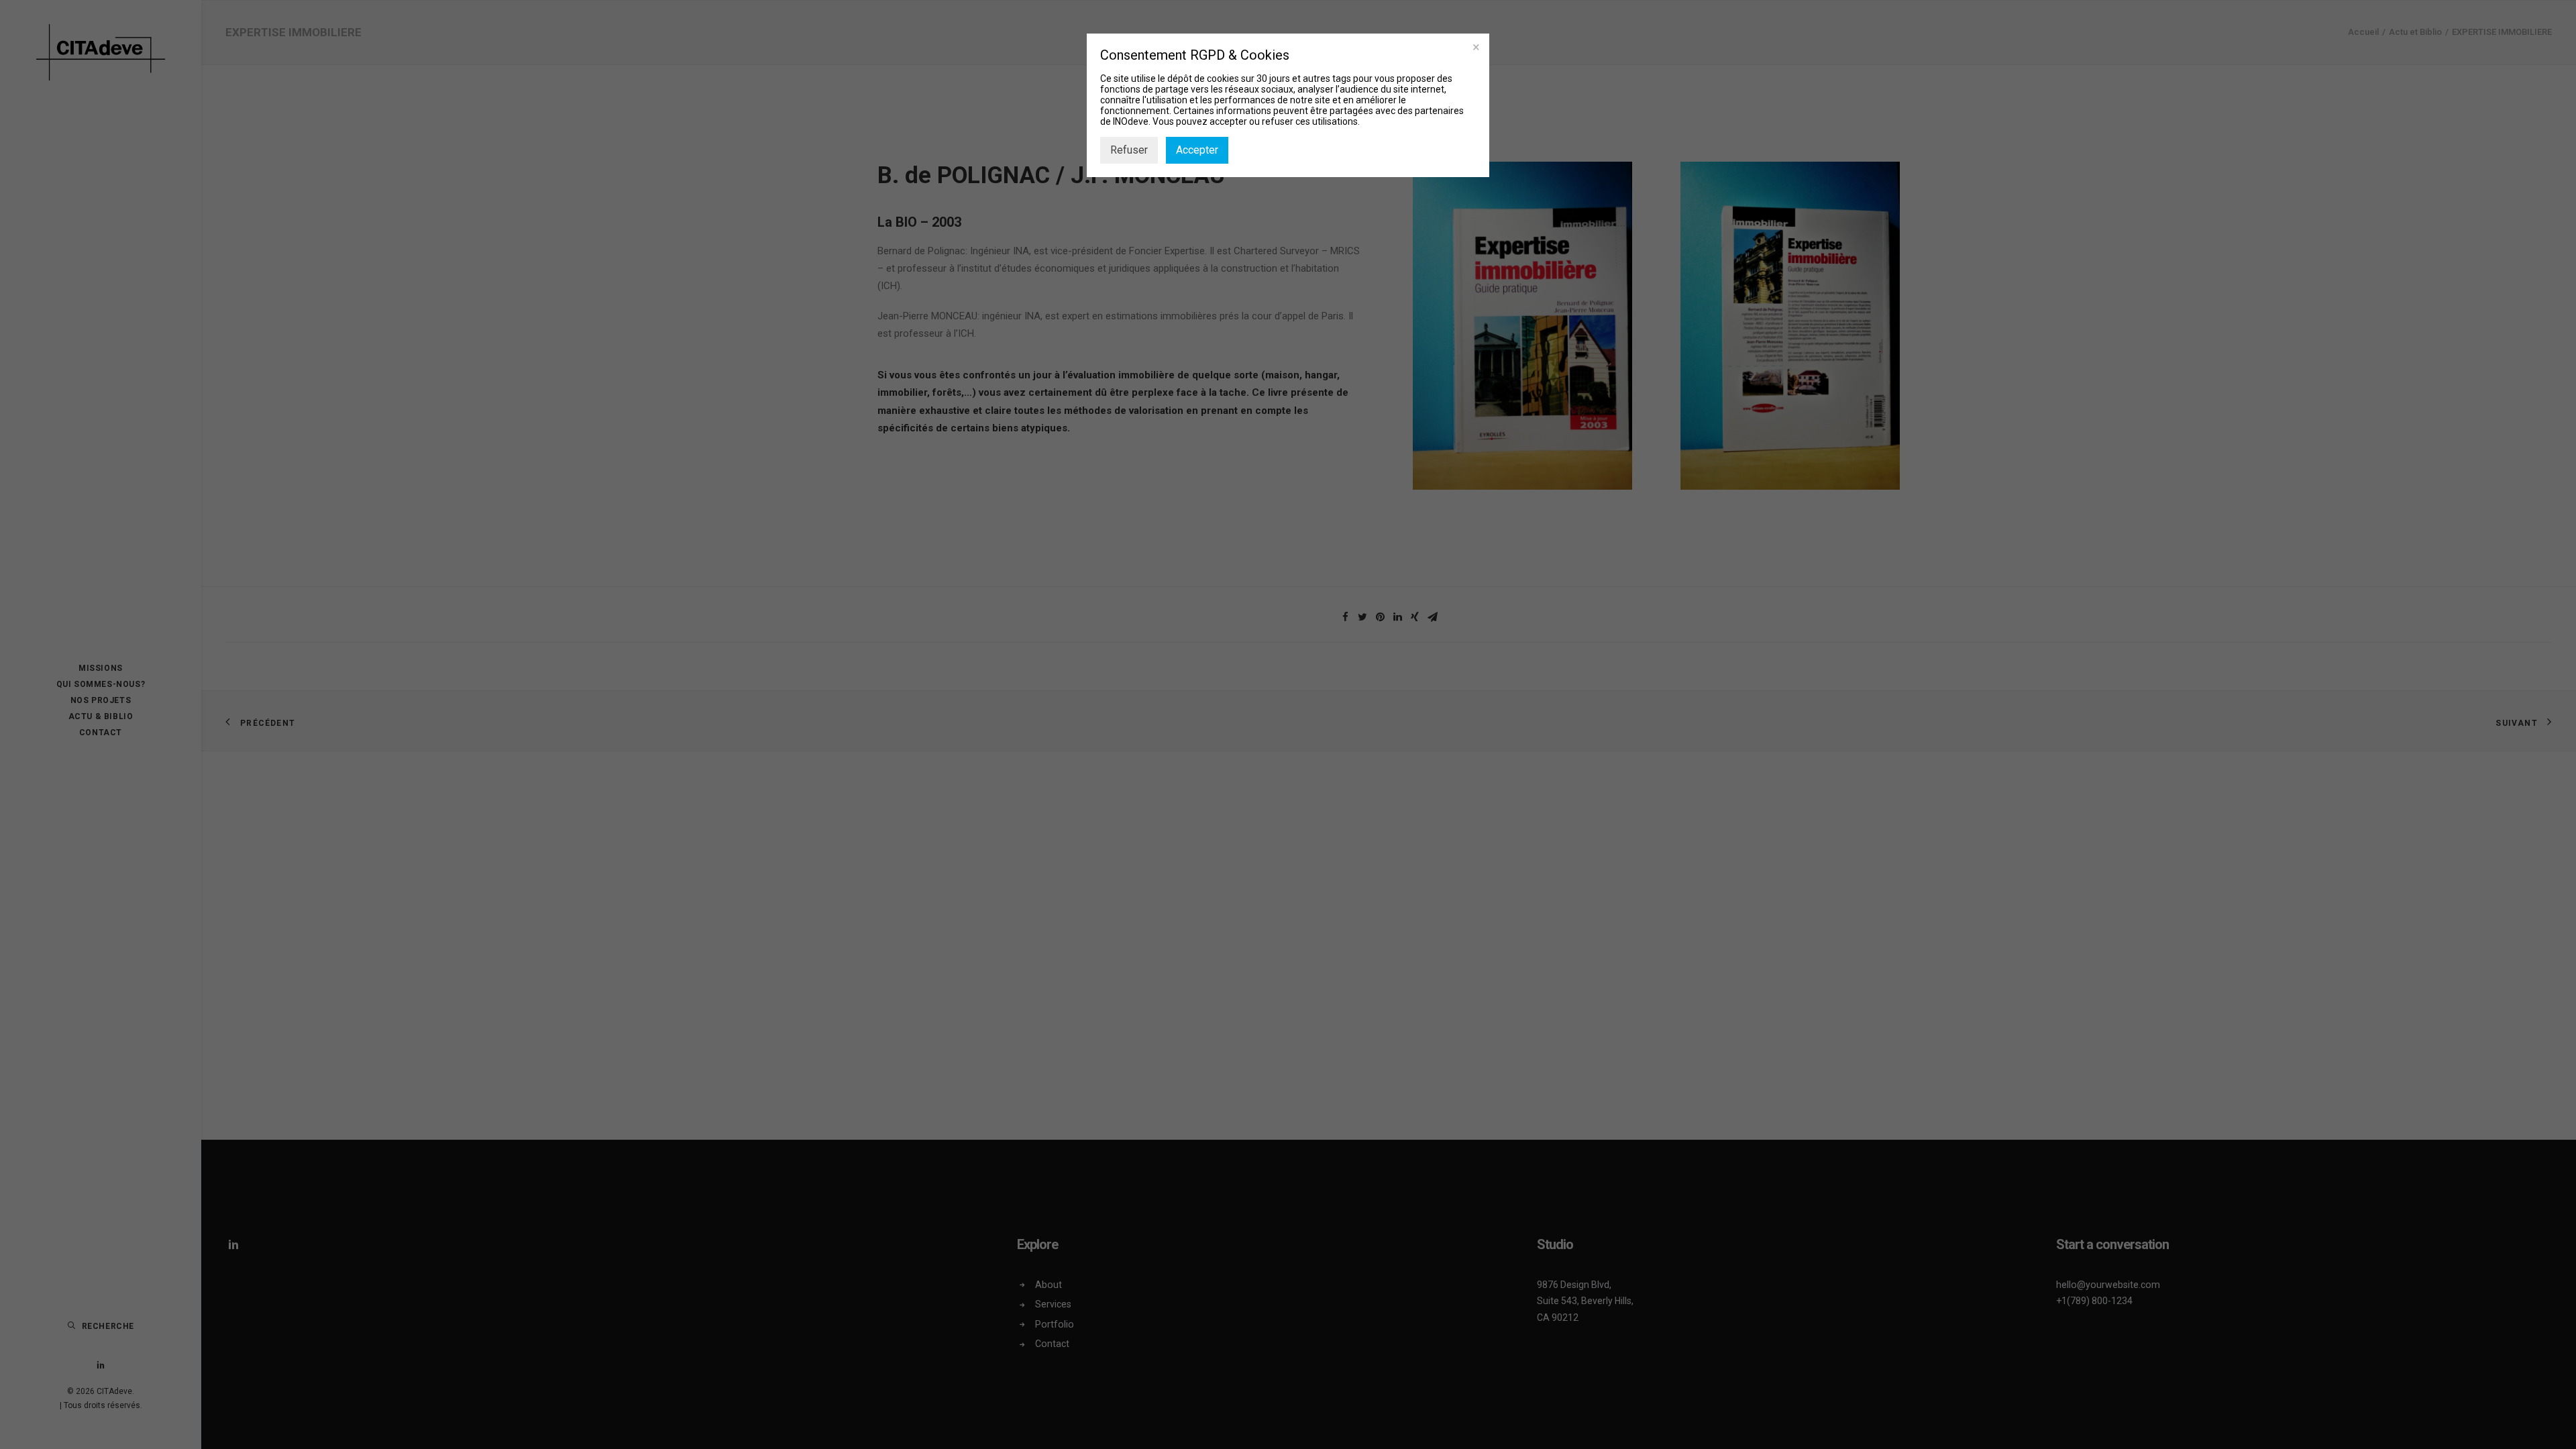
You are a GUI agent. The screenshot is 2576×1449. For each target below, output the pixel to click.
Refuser (1129, 150)
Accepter (1197, 150)
